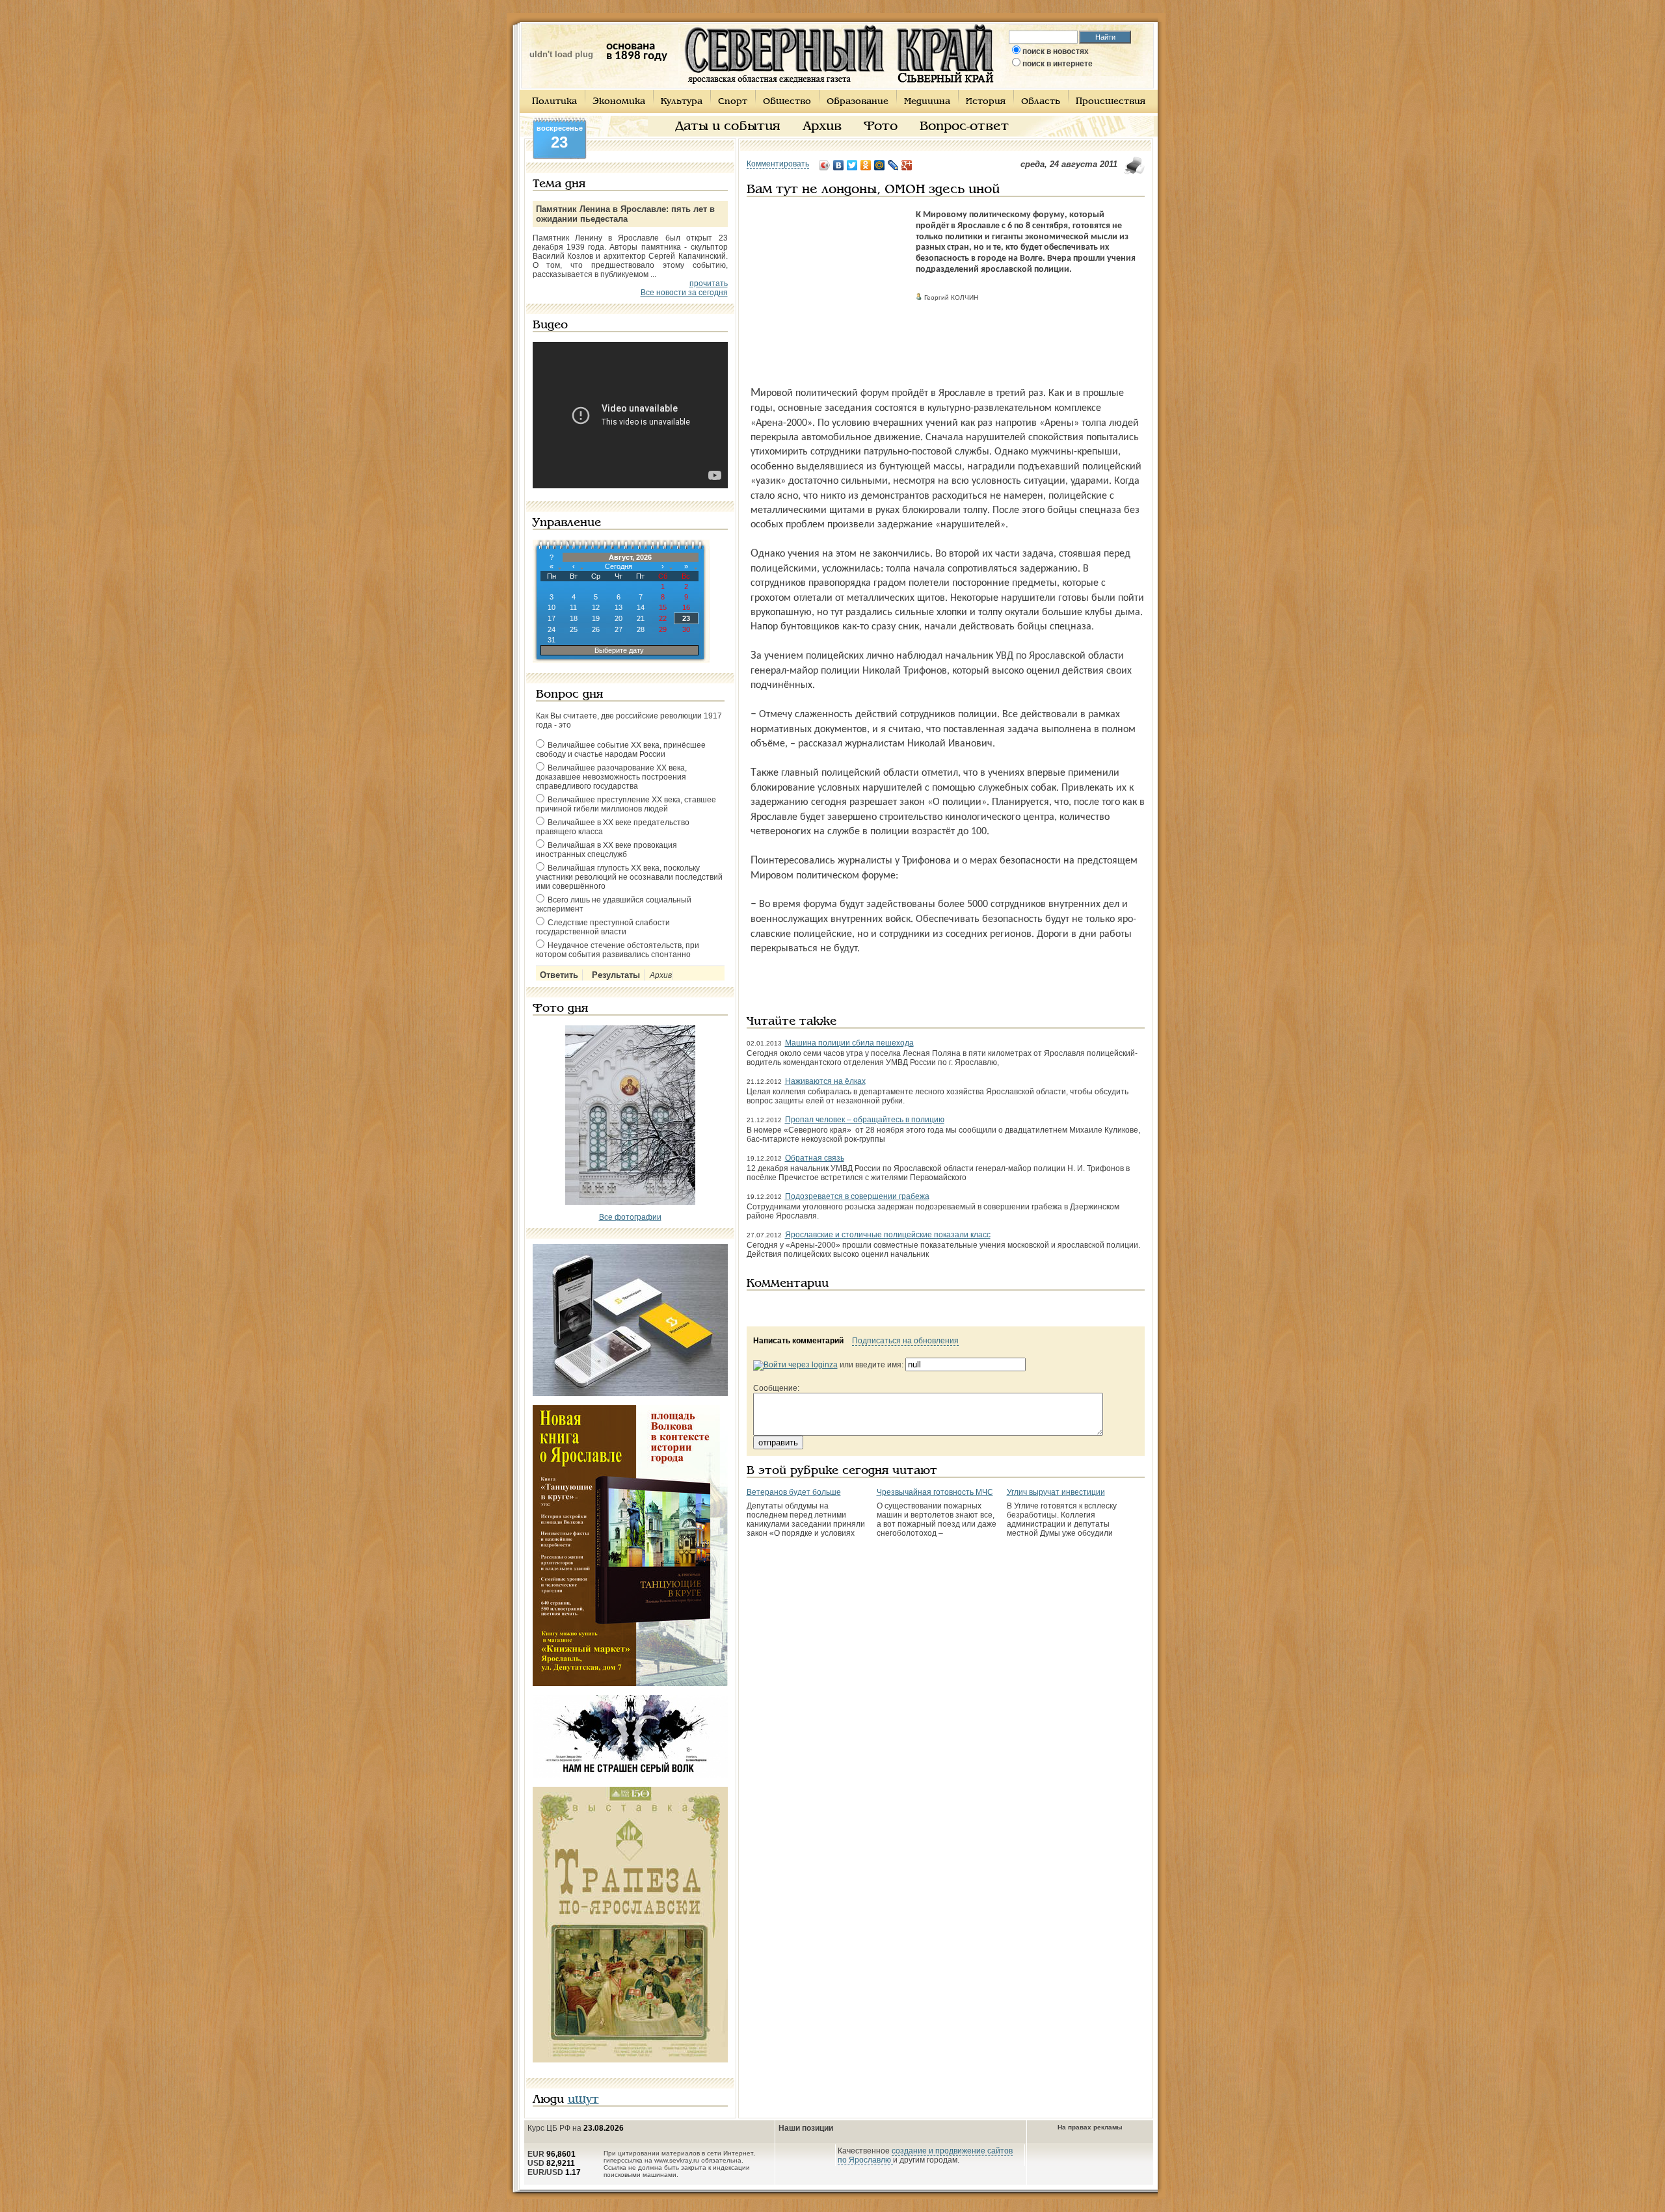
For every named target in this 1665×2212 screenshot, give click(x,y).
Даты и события (728, 127)
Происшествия (1111, 102)
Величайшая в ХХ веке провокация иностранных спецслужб (606, 850)
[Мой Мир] (880, 165)
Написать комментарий (798, 1341)
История (986, 102)
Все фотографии (630, 1217)
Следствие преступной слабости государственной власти (603, 927)
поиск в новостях (1056, 51)
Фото (881, 127)
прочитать (709, 283)
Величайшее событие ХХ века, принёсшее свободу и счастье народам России (621, 750)
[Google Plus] (907, 165)
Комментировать (778, 164)
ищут (583, 2100)
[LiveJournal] (893, 165)
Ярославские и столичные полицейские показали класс (888, 1235)
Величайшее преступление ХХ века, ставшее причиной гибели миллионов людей (626, 804)
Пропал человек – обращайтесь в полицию (865, 1120)
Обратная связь (815, 1158)
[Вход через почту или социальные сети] (795, 1365)
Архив (822, 127)
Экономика (619, 102)
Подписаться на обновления (905, 1341)
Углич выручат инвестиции (1056, 1492)
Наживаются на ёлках (825, 1081)
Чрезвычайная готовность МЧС (935, 1492)
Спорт (733, 102)
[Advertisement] (828, 291)
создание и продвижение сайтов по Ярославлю (925, 2155)
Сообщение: (776, 1388)
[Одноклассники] (866, 165)
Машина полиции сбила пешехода (849, 1043)
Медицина (927, 102)
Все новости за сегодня (684, 293)
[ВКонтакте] (839, 165)
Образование (858, 102)
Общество (787, 102)
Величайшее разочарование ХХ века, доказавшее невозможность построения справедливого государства (611, 777)
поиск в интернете (1058, 64)
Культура (682, 102)
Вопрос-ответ (964, 127)
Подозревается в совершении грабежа (857, 1196)
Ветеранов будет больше (794, 1492)
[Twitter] (852, 165)
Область (1041, 102)
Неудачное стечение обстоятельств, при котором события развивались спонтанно (618, 950)
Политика (554, 102)
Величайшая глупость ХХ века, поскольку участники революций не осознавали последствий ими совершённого (629, 877)
